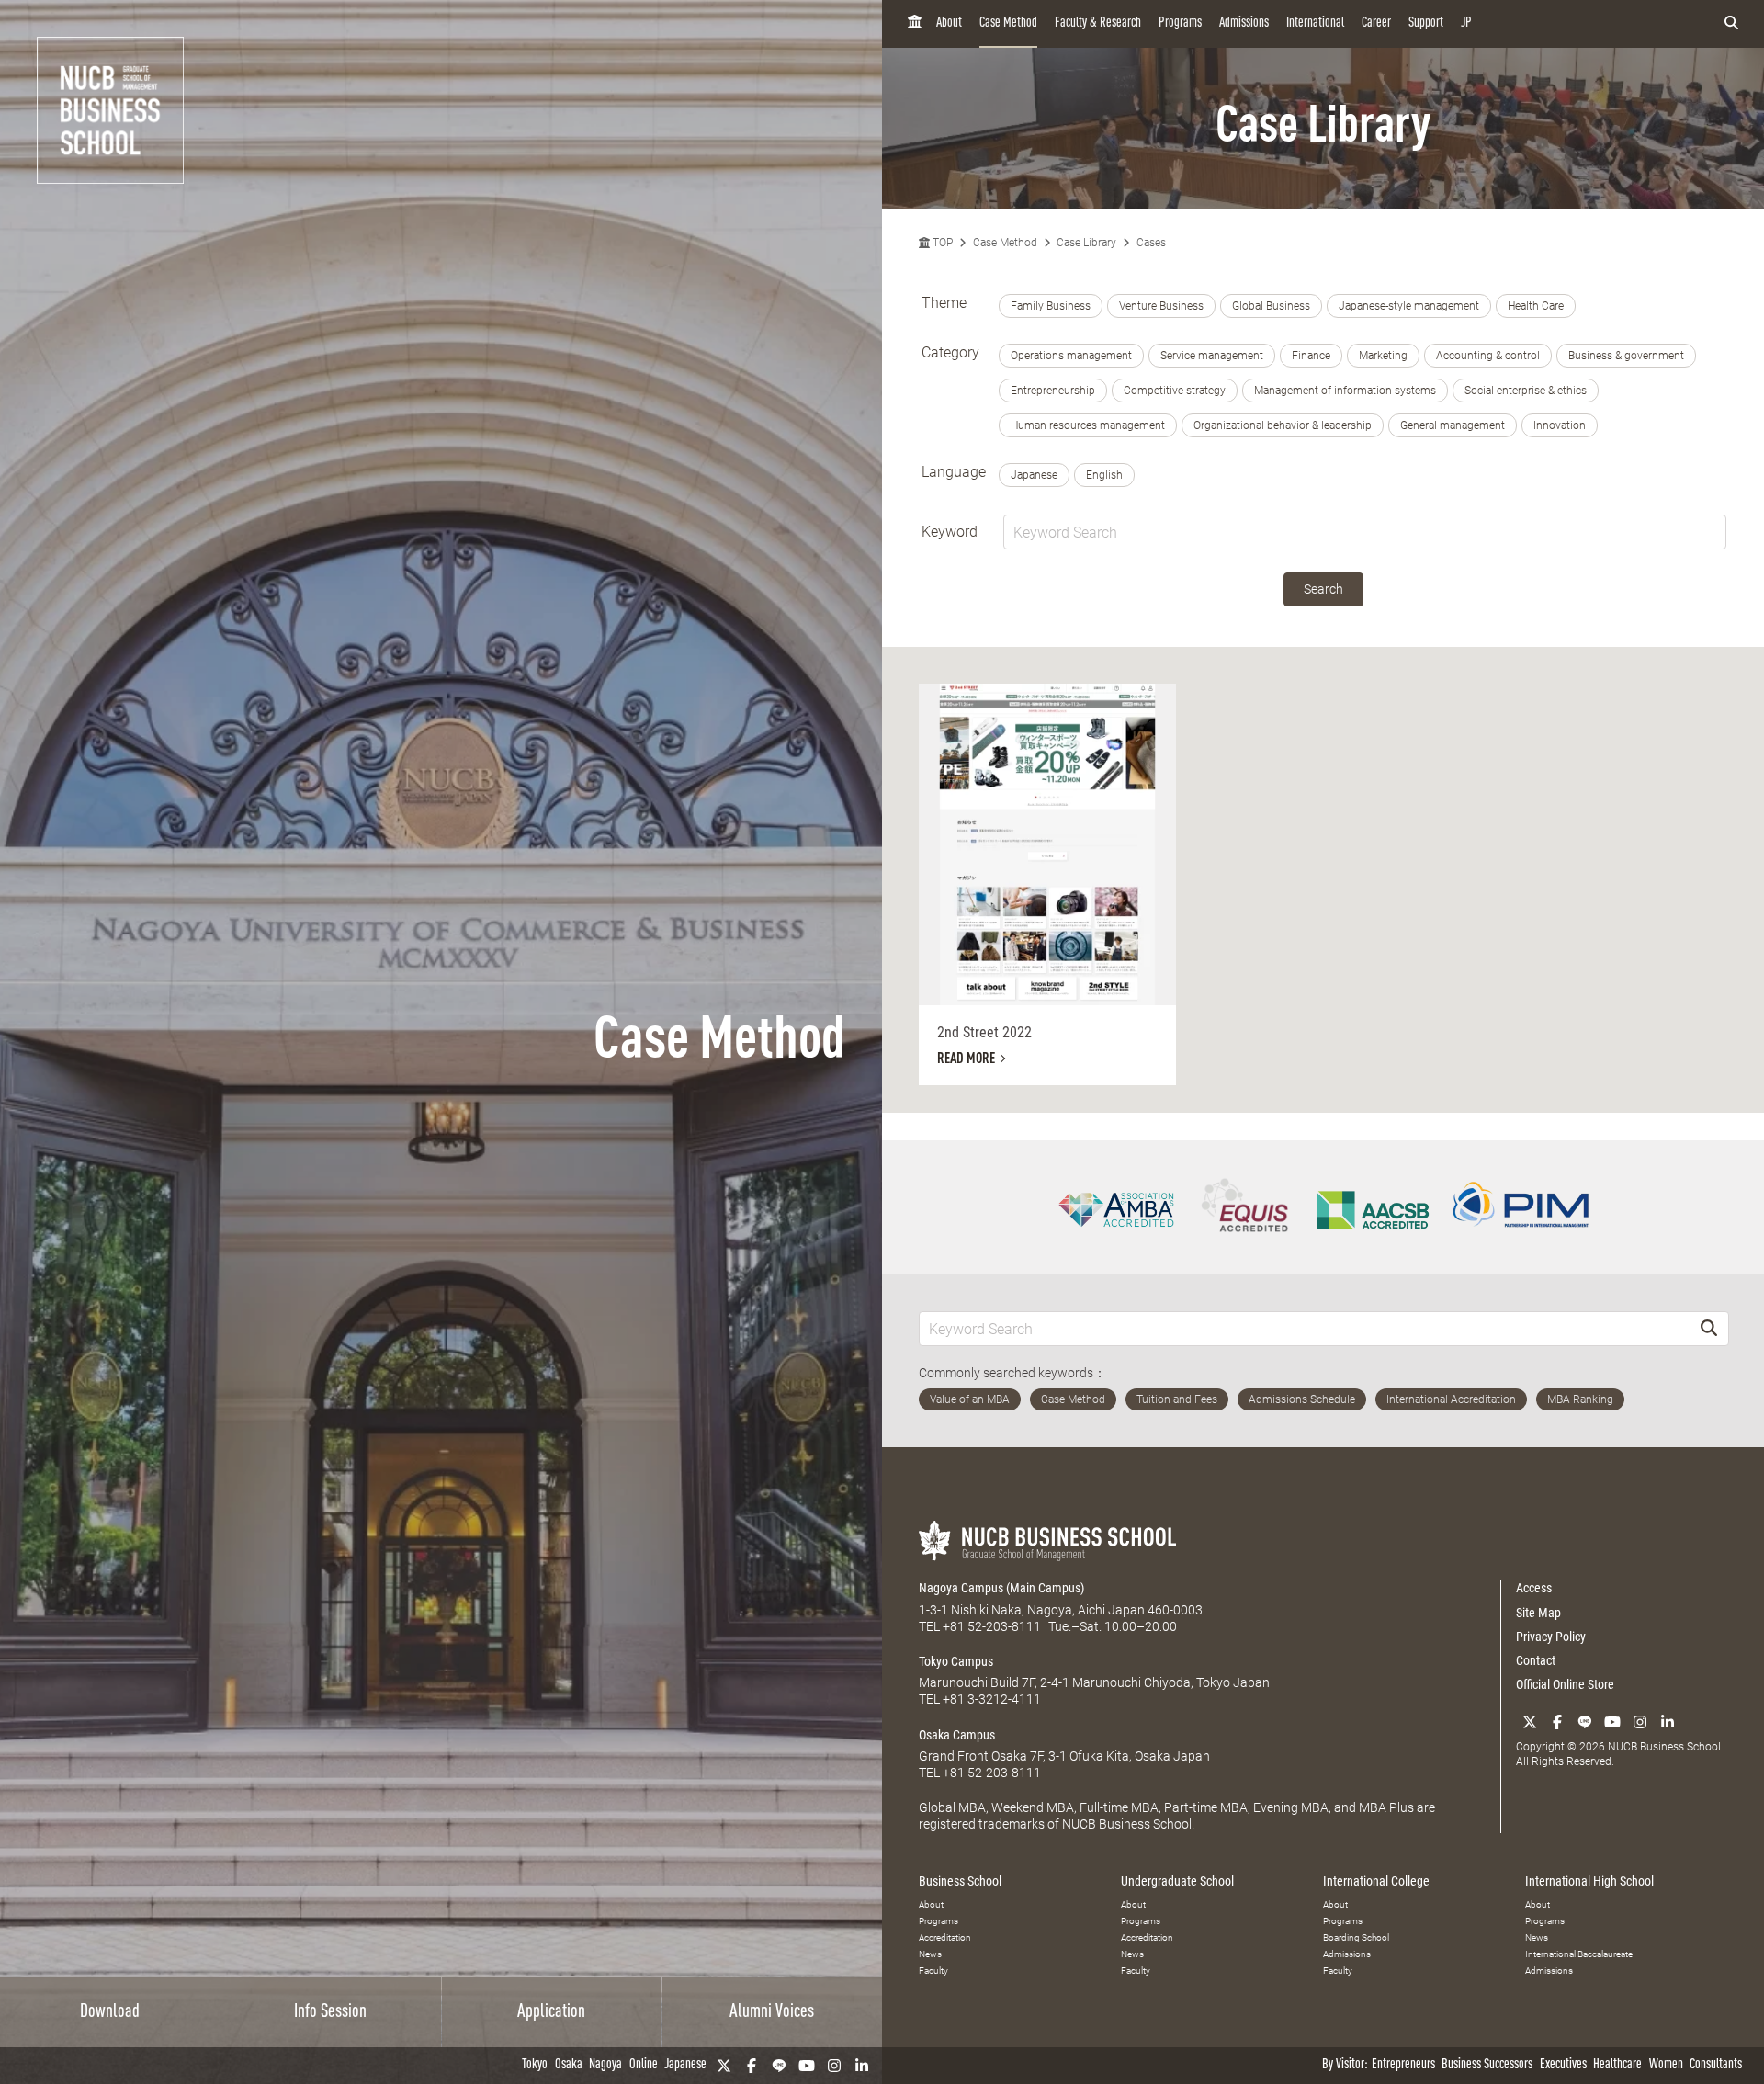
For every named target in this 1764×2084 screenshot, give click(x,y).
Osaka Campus (957, 1735)
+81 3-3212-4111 (992, 1699)
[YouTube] (807, 2066)
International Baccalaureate (1579, 1954)
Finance (1311, 356)
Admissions (1244, 23)
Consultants (1716, 2065)
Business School (960, 1881)
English (1104, 475)
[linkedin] (862, 2066)
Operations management (1071, 356)
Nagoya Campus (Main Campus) (1001, 1588)
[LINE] (779, 2066)
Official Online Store (1565, 1684)
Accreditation (945, 1937)
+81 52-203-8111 (992, 1626)
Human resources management (1088, 425)
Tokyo (535, 2065)
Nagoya (605, 2065)
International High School (1589, 1881)
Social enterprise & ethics (1526, 391)
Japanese (685, 2065)
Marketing (1383, 356)
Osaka (569, 2065)
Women (1666, 2065)
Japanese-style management (1409, 306)
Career (1376, 23)
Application (551, 2012)
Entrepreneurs (1403, 2065)
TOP (941, 243)
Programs (1180, 23)
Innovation (1560, 425)
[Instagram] (834, 2066)
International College (1376, 1881)
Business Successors (1487, 2065)
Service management (1212, 356)
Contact (1536, 1660)
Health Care (1536, 306)
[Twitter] (724, 2066)
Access (1534, 1588)
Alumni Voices (772, 2012)
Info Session (330, 2012)
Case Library (1086, 243)
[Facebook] (752, 2066)
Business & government (1626, 356)
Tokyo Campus (956, 1661)
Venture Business (1161, 306)
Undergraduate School (1177, 1881)
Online (644, 2065)
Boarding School (1356, 1937)
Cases (1151, 243)
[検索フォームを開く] (1731, 24)
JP (1466, 23)
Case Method (1008, 23)
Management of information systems (1345, 391)
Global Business (1271, 306)
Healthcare (1617, 2065)
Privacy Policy (1551, 1637)
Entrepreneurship (1053, 391)
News (930, 1954)
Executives (1563, 2065)
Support (1426, 23)
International (1315, 23)
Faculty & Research (1098, 23)
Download (110, 2012)
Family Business (1051, 306)
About (949, 23)
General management (1453, 425)
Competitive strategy (1175, 391)
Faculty (933, 1971)
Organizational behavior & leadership (1283, 425)
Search (1323, 589)
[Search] (1709, 1328)
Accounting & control (1488, 356)
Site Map (1538, 1613)
